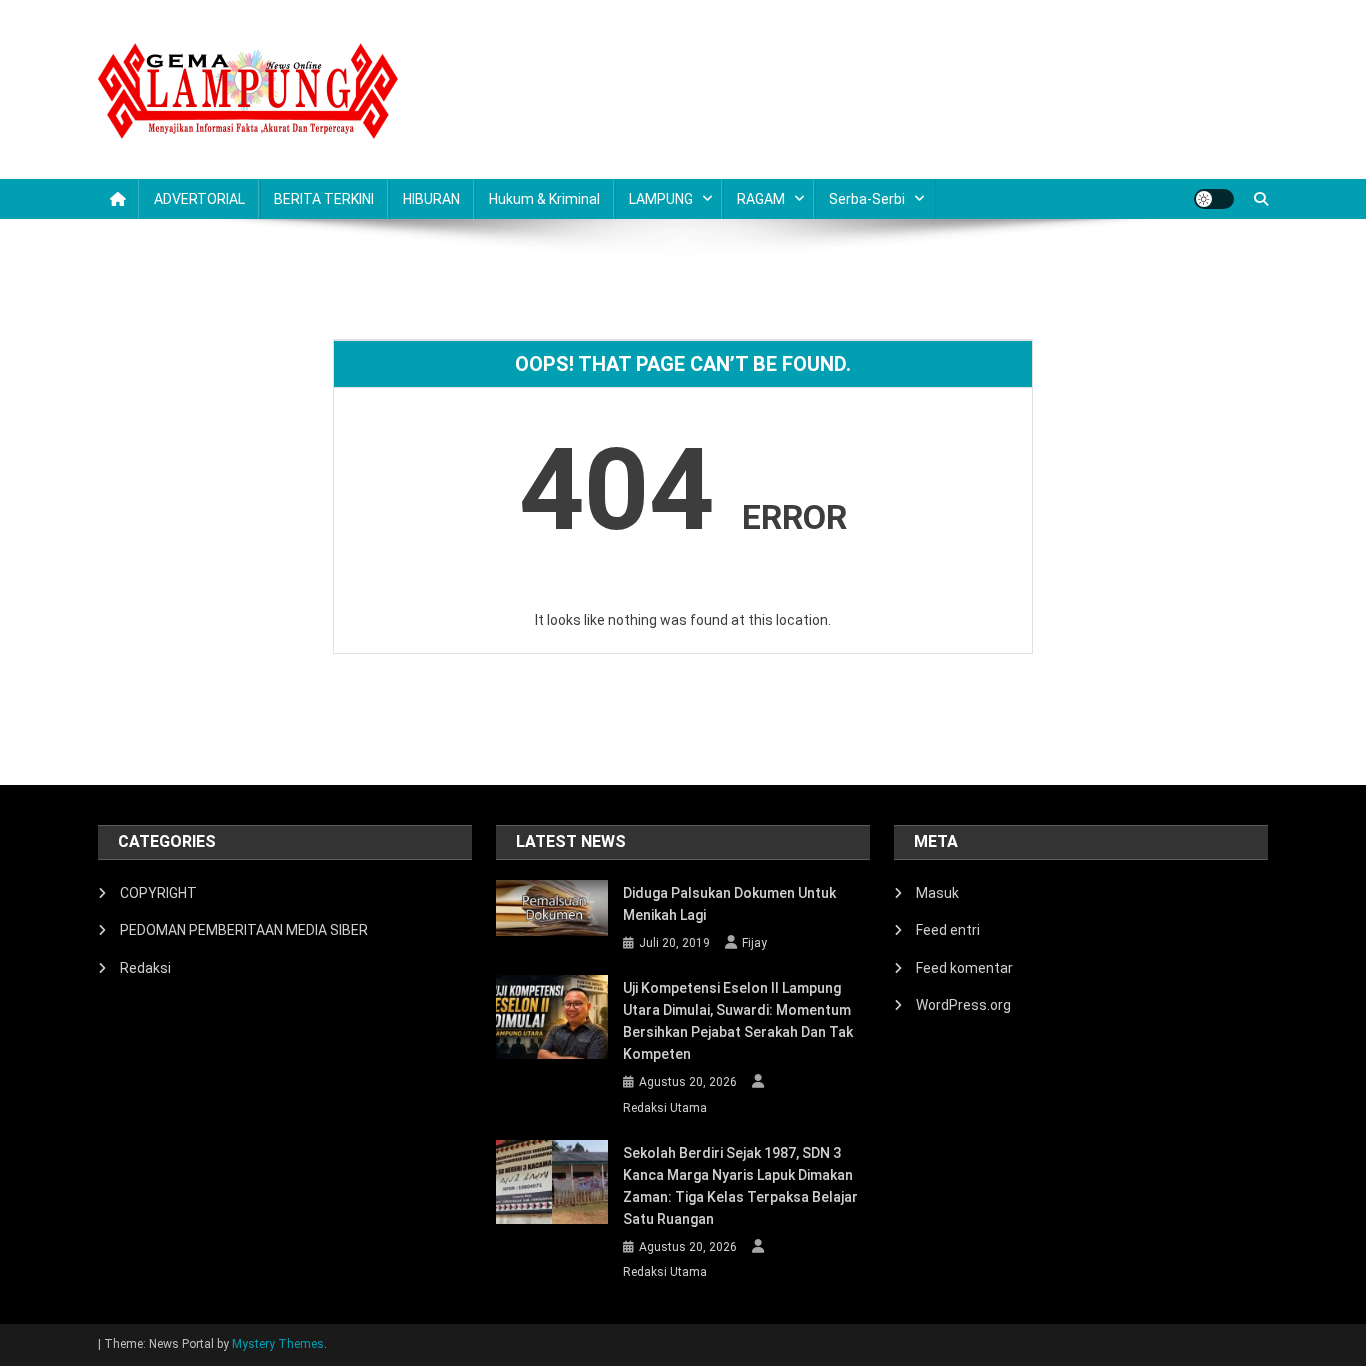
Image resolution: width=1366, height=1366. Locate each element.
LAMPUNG (661, 199)
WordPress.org (963, 1005)
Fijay (754, 943)
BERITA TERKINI (324, 199)
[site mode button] (1214, 199)
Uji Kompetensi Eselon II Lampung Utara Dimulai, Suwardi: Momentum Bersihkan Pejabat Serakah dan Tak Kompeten (738, 1021)
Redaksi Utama (665, 1108)
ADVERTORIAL (199, 199)
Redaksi (145, 968)
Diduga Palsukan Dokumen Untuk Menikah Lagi (729, 904)
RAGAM (761, 199)
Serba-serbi (867, 199)
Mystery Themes (278, 1344)
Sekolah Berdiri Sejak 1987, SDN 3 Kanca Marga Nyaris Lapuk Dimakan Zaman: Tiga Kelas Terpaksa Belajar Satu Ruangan (740, 1186)
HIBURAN (431, 199)
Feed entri (948, 930)
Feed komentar (964, 968)
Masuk (937, 893)
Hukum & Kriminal (544, 199)
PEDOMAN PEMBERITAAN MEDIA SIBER (244, 930)
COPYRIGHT (158, 893)
